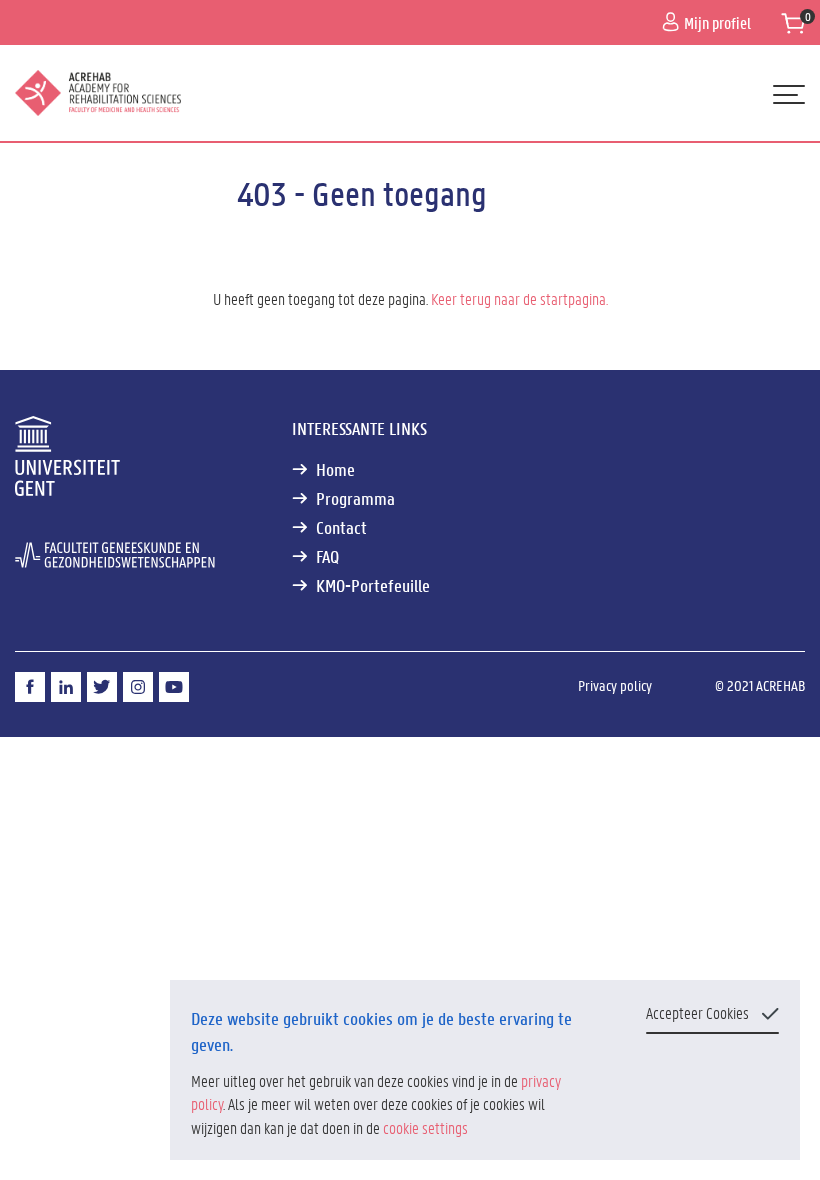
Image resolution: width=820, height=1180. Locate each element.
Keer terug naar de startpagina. (519, 298)
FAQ (327, 556)
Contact (341, 527)
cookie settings (425, 1127)
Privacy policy (615, 685)
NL (34, 166)
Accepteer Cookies (697, 1012)
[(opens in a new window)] (30, 687)
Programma (355, 498)
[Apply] (777, 168)
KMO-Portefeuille (373, 585)
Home (335, 469)
